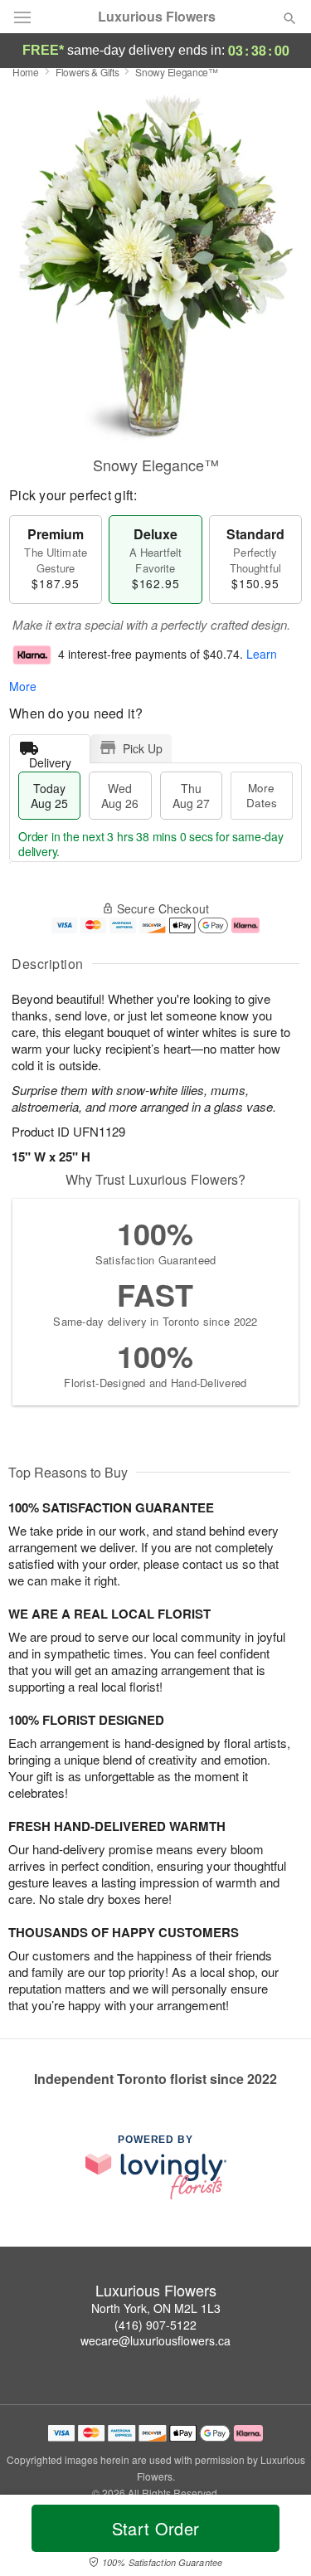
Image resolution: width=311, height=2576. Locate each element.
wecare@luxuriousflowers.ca (155, 2340)
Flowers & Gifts (87, 72)
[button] (276, 2539)
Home (26, 72)
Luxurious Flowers (157, 17)
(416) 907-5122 (155, 2325)
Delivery (50, 759)
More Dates (262, 795)
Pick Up (143, 748)
